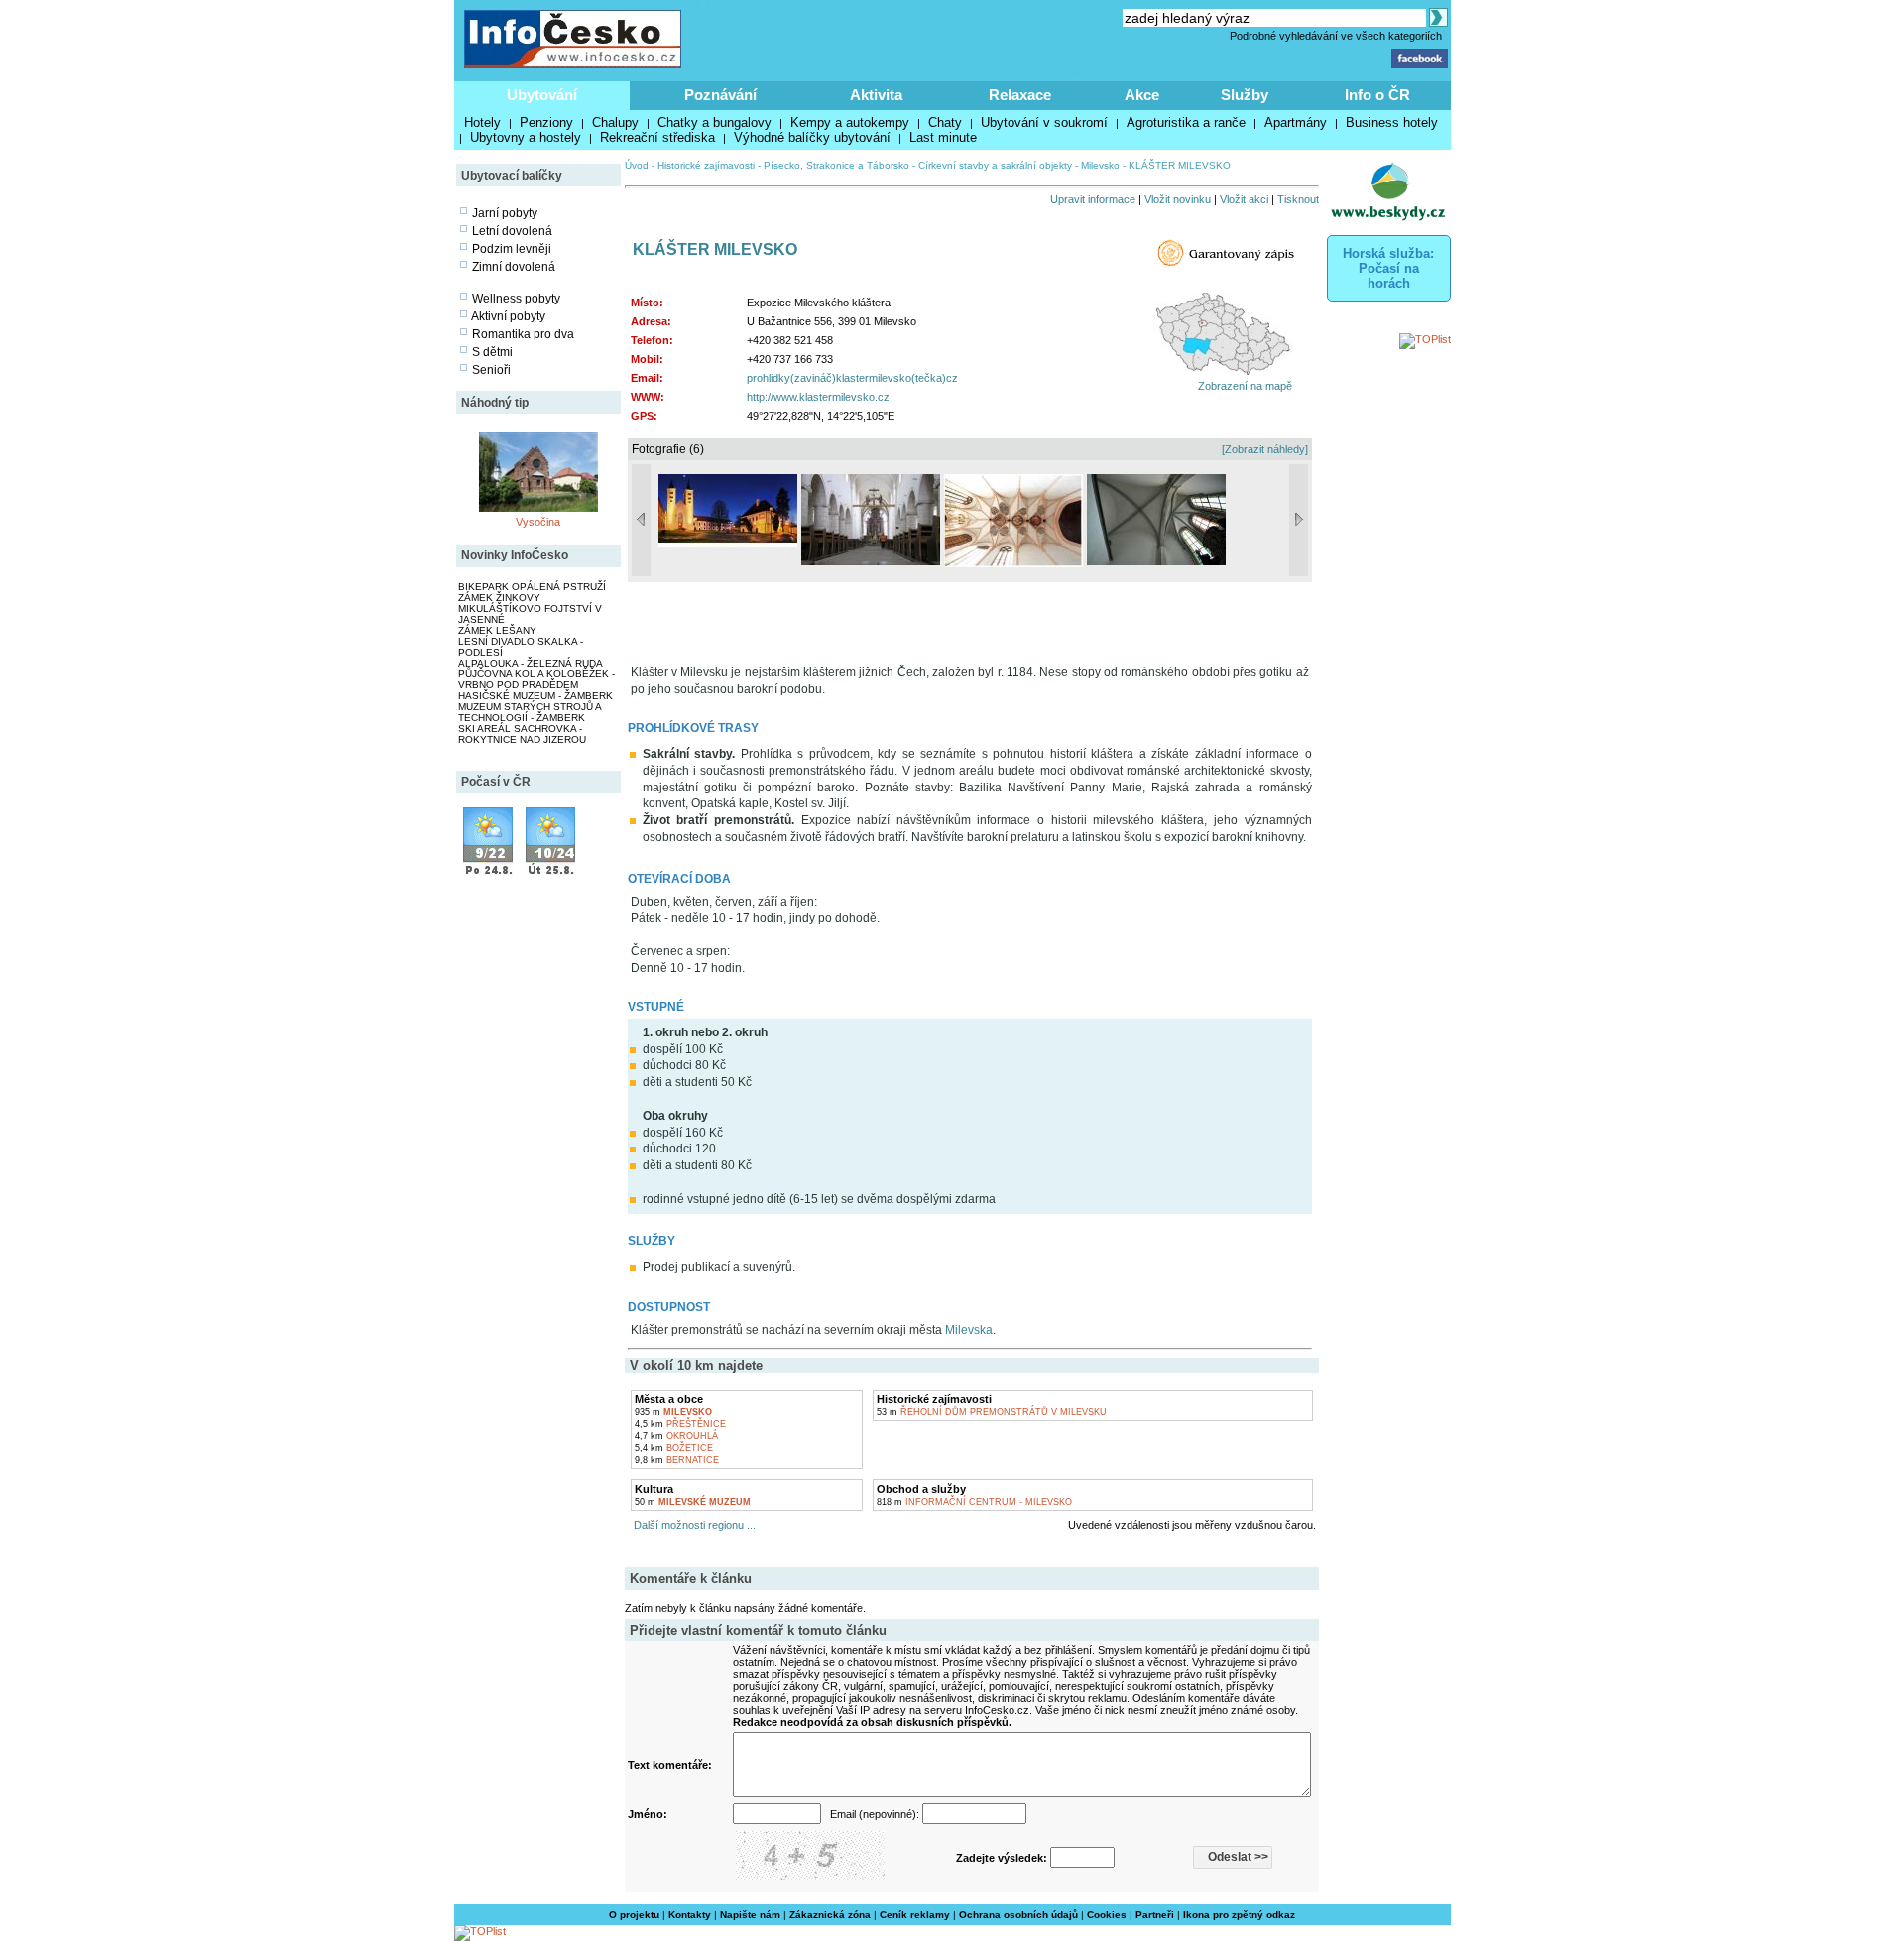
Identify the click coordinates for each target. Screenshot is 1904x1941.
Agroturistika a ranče (1186, 122)
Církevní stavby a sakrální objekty (995, 165)
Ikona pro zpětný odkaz (1239, 1915)
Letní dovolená (512, 231)
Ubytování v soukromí (1044, 122)
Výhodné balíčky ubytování (812, 137)
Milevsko (1100, 165)
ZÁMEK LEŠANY (497, 630)
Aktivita (876, 95)
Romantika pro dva (523, 334)
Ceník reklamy (915, 1915)
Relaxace (1020, 95)
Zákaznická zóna (830, 1915)
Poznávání (720, 95)
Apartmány (1296, 122)
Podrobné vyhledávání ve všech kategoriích (1336, 36)
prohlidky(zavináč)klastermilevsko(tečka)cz (852, 378)
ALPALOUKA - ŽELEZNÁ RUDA (531, 663)
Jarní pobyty (505, 213)
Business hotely (1392, 122)
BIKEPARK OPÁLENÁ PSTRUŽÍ (532, 587)
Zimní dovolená (514, 267)
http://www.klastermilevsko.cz (818, 397)
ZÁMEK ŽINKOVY (499, 598)
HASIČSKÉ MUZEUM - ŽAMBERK (535, 696)
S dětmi (492, 352)
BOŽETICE (674, 1448)
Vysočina (538, 522)
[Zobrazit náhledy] (1265, 449)
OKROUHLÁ (676, 1436)
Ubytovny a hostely (526, 137)
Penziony (546, 122)
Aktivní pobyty (508, 316)
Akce (1142, 95)
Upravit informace (1093, 199)
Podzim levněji (512, 249)
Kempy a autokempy (850, 122)
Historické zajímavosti (706, 165)
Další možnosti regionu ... (692, 1525)
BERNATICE (677, 1460)
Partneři (1155, 1915)
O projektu (634, 1915)
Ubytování (542, 95)
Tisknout (1298, 199)
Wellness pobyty (516, 299)
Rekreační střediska (657, 137)
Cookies (1107, 1915)
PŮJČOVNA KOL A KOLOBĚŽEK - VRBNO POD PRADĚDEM (536, 679)
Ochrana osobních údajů (1018, 1915)
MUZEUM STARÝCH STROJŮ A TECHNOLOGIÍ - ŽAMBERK (530, 712)
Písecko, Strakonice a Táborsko (836, 165)
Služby (1245, 95)
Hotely (482, 122)
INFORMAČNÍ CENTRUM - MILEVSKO (974, 1502)
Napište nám (750, 1915)
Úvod (637, 165)
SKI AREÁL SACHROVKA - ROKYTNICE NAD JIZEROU (522, 734)
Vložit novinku (1178, 199)
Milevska (969, 1330)
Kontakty (690, 1915)
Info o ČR (1377, 95)
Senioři (491, 370)
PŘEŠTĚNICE (680, 1424)
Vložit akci (1244, 199)
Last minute (943, 137)
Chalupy (615, 122)
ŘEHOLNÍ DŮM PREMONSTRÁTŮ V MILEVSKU (992, 1412)
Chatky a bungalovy (714, 122)
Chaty (945, 122)
